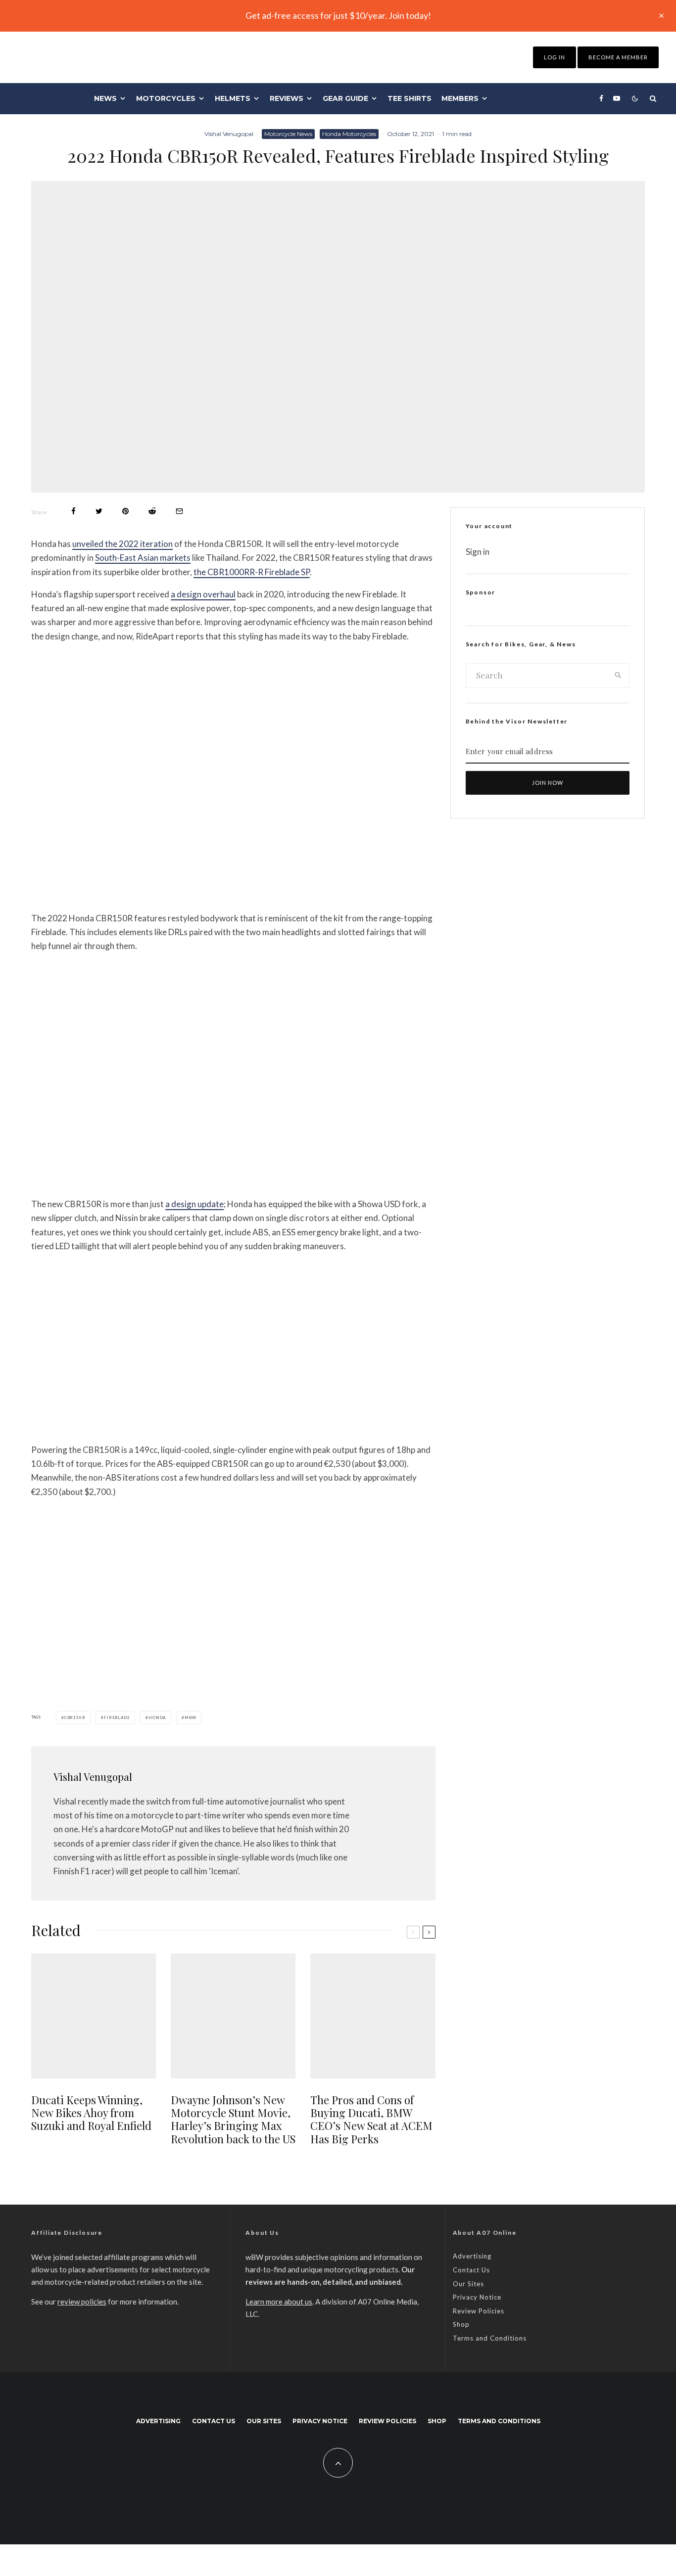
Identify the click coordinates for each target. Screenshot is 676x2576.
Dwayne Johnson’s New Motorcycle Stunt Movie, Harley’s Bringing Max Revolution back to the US (233, 2120)
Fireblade (117, 1717)
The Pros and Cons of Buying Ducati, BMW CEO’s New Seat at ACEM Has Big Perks (371, 2120)
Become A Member (618, 57)
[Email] (179, 511)
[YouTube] (617, 98)
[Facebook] (601, 98)
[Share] (73, 511)
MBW (190, 1717)
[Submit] (152, 511)
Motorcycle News (288, 134)
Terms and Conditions (490, 2338)
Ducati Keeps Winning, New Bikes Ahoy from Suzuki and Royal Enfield (91, 2113)
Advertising (472, 2256)
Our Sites (468, 2284)
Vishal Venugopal (229, 134)
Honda (157, 1717)
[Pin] (125, 511)
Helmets (233, 98)
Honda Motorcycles (349, 134)
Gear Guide (345, 98)
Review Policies (479, 2311)
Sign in (478, 552)
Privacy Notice (477, 2297)
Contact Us (471, 2270)
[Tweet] (99, 511)
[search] (618, 676)
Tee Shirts (410, 98)
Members (460, 98)
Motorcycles (166, 98)
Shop (461, 2324)
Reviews (287, 98)
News (105, 98)
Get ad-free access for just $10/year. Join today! (338, 15)
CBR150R (75, 1717)
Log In (555, 57)
